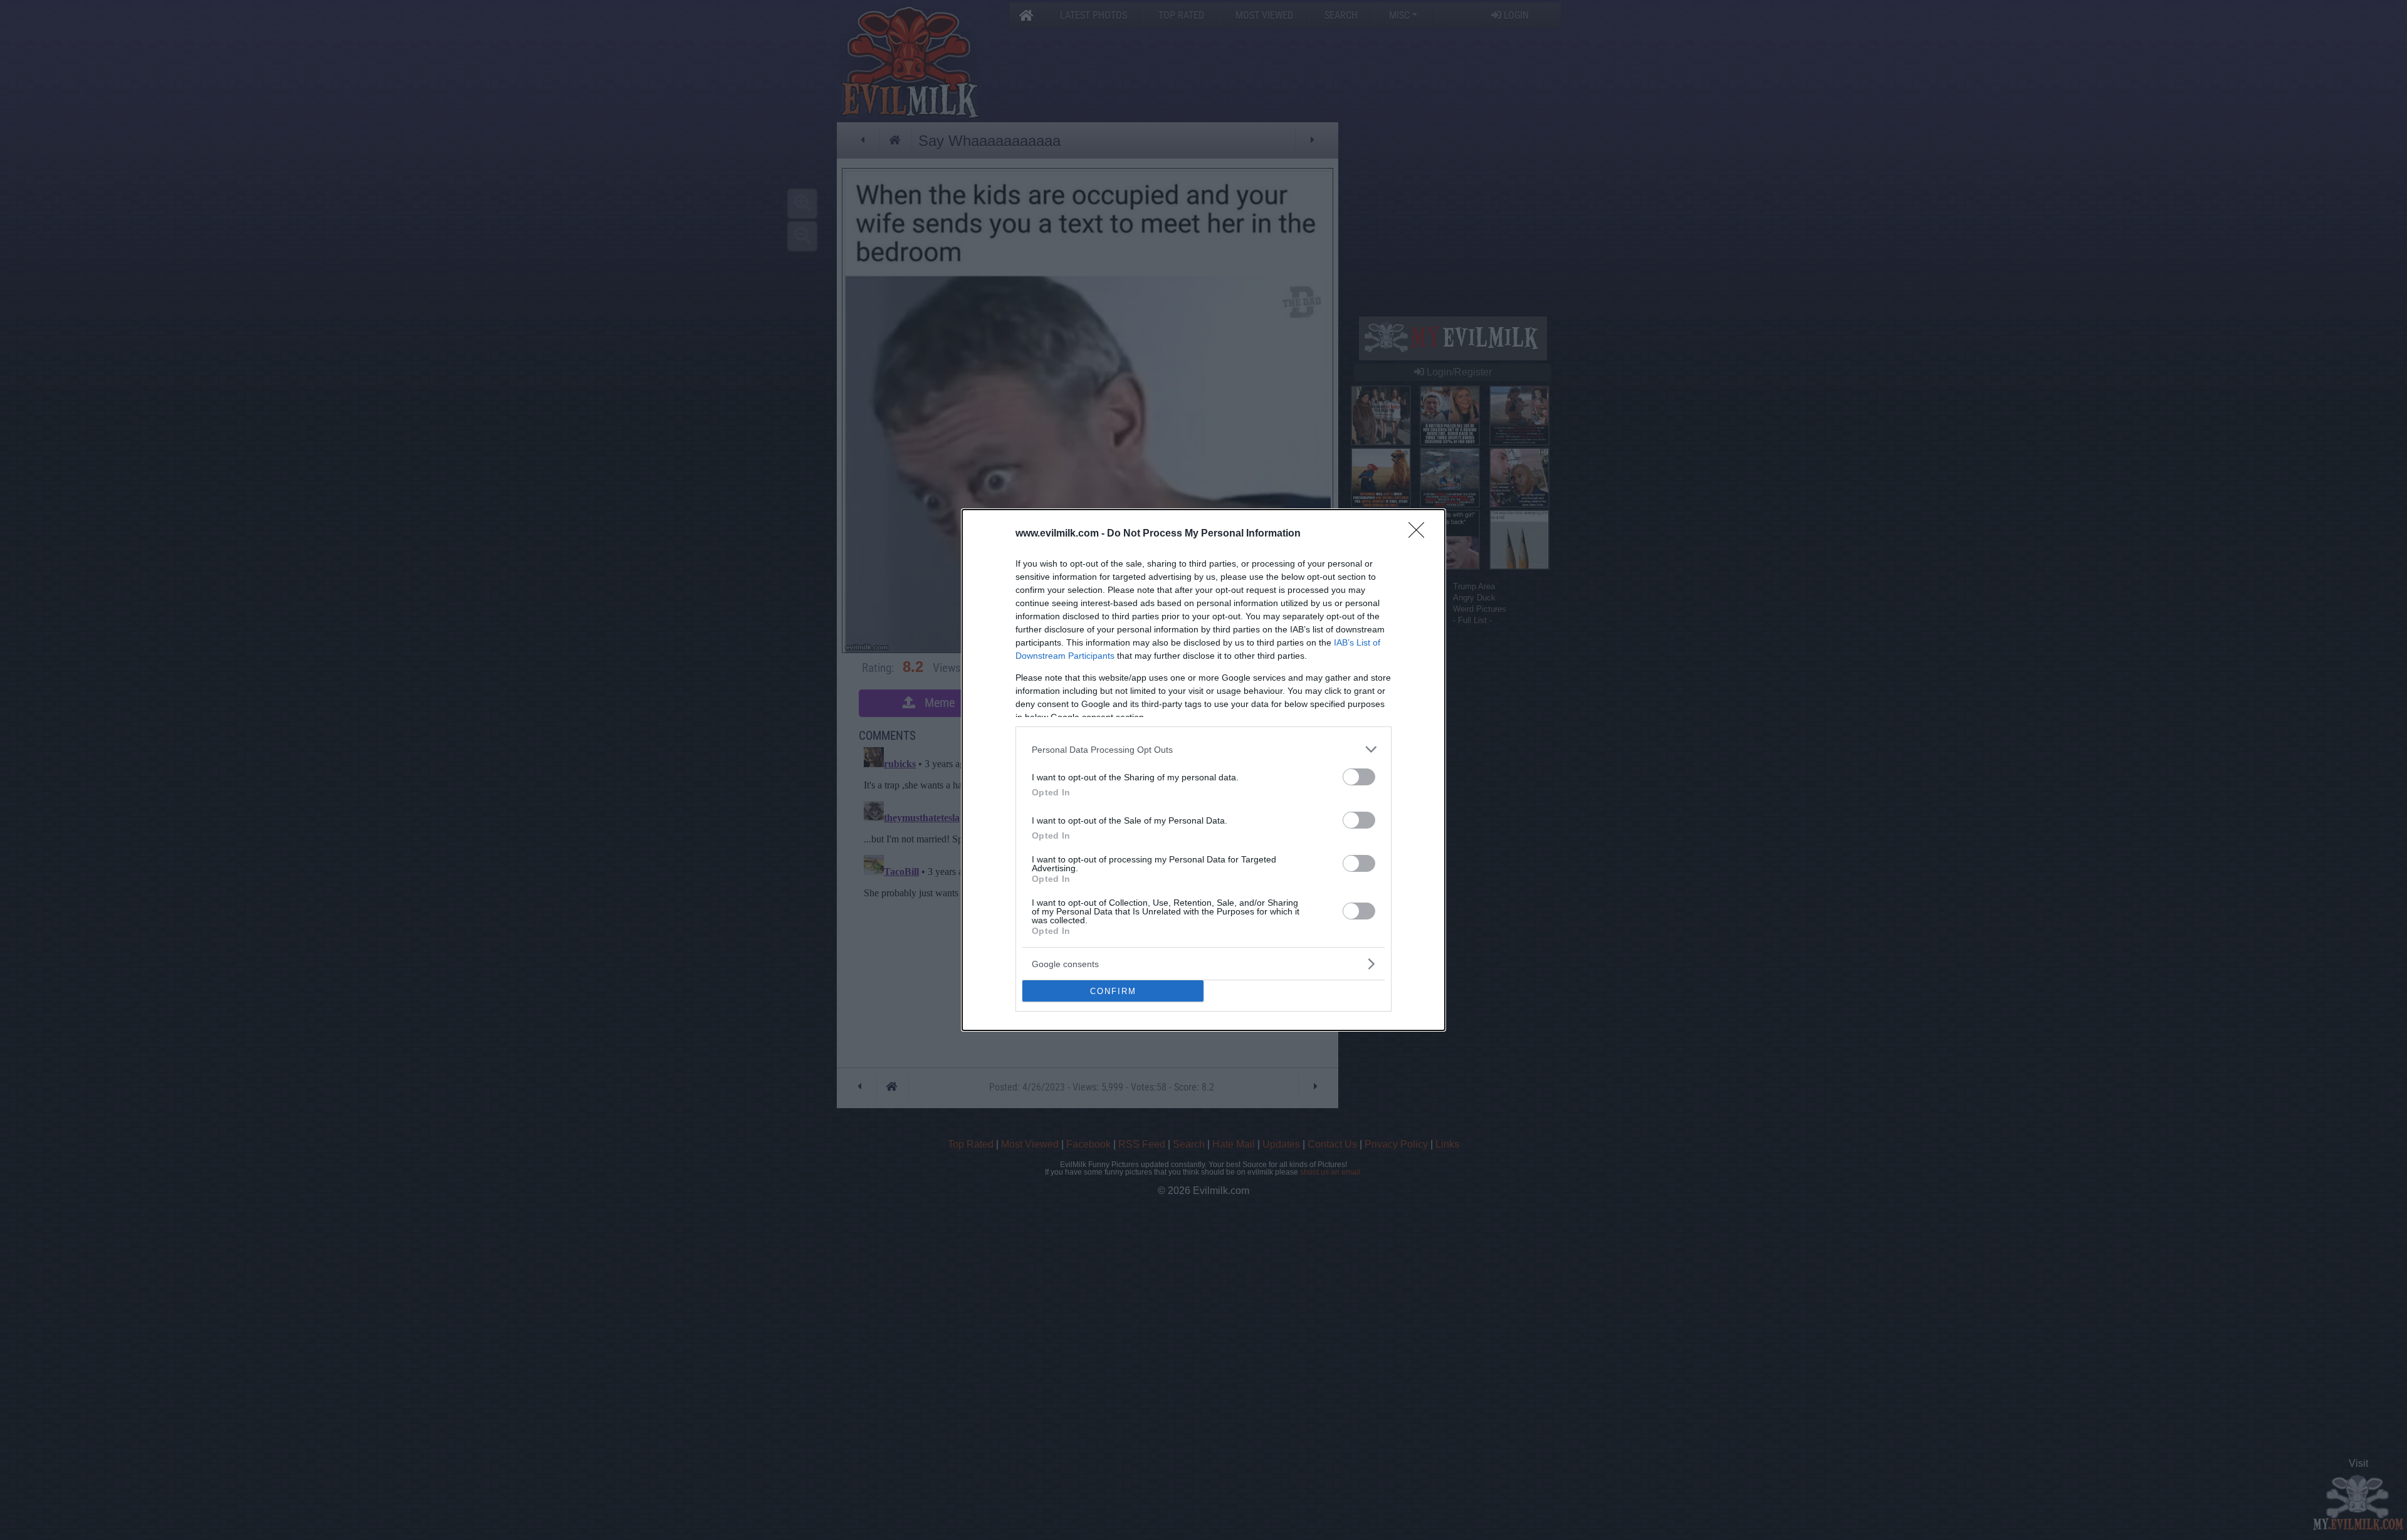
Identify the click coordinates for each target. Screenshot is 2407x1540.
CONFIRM (1113, 991)
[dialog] (1203, 770)
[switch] (1359, 777)
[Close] (1420, 534)
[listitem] (1203, 749)
